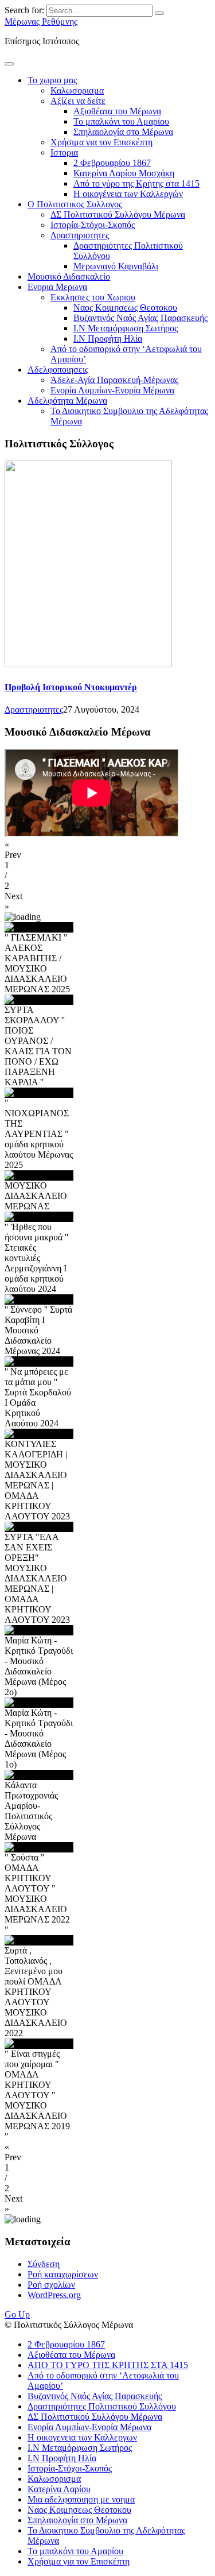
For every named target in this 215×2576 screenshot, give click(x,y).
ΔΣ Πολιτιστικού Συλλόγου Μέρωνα (118, 214)
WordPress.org (54, 2295)
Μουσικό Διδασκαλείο (69, 276)
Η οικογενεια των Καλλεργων (82, 2437)
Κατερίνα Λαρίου (59, 2489)
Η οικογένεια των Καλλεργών (128, 194)
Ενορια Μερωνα (57, 287)
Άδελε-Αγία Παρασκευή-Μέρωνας (114, 380)
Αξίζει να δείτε (78, 101)
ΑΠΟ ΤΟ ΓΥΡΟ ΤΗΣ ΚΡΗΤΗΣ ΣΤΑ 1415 (108, 2365)
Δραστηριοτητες (80, 235)
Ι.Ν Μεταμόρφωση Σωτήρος (126, 328)
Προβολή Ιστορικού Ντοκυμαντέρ (71, 687)
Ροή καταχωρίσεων (63, 2274)
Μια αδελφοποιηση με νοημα (81, 2499)
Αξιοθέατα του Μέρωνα (117, 111)
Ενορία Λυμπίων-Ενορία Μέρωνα (112, 390)
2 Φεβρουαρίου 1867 (112, 163)
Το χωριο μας (52, 80)
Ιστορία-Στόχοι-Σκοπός (93, 225)
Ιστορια (64, 152)
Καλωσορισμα (77, 90)
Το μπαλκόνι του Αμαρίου (121, 121)
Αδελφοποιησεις (58, 370)
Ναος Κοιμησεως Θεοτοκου (125, 308)
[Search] (159, 13)
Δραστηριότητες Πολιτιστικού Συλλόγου (102, 2406)
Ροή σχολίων (51, 2285)
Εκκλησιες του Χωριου (93, 297)
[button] (107, 850)
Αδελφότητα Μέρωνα (67, 401)
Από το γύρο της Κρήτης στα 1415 (136, 183)
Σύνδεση (44, 2264)
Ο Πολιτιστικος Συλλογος (75, 204)
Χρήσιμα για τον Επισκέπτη (101, 142)
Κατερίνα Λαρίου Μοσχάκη (124, 173)
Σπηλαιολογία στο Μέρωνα (123, 132)
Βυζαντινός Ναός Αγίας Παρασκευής (140, 318)
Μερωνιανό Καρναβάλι (116, 266)
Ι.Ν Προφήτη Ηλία (108, 339)
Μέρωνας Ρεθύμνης (41, 22)
